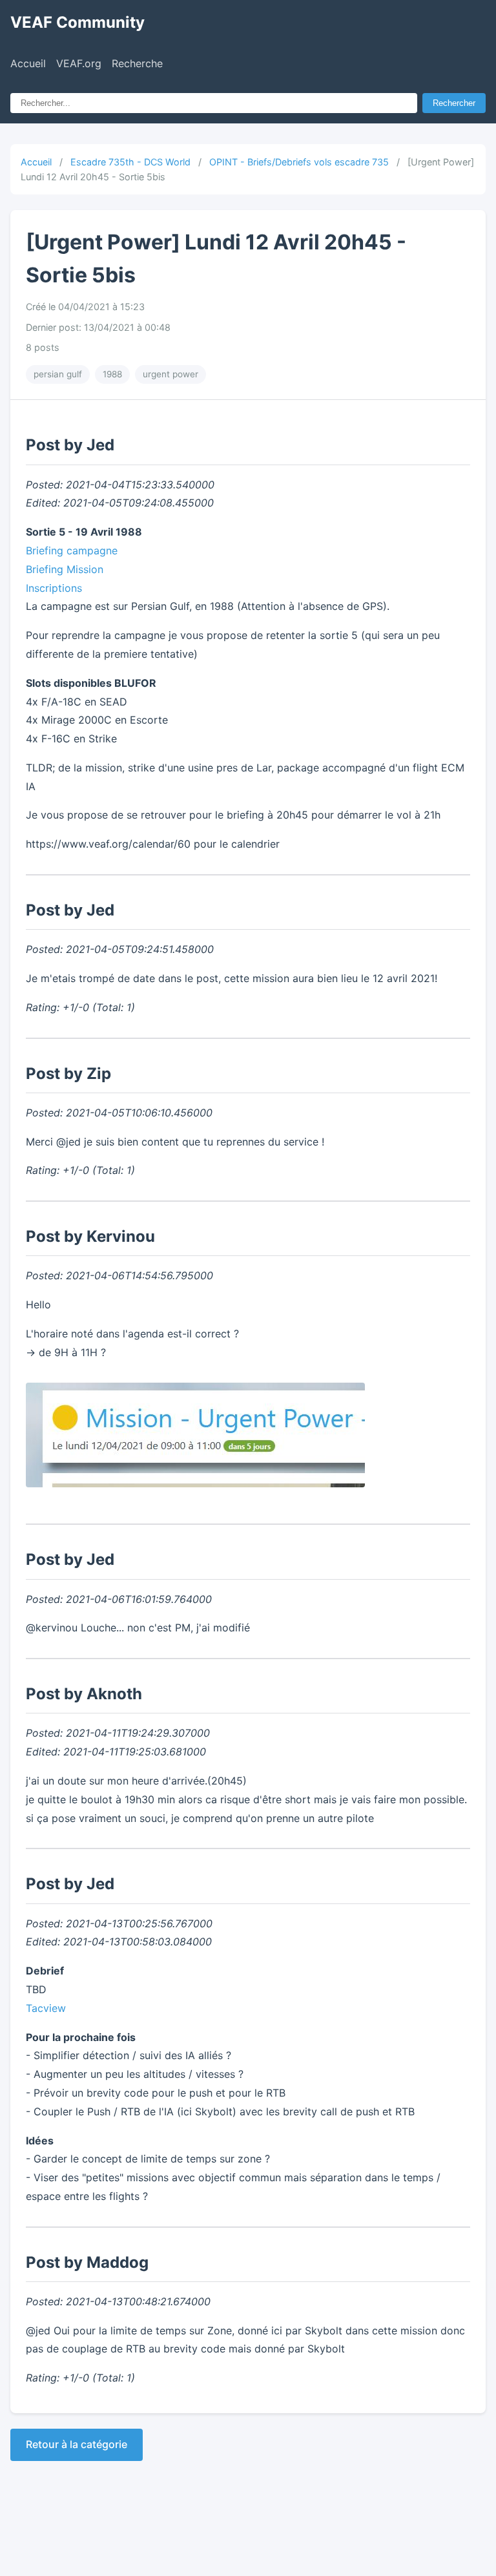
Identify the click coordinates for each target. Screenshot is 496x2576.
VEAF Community (77, 22)
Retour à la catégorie (77, 2444)
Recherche (137, 63)
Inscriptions (54, 588)
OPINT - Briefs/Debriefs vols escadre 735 (299, 162)
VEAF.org (79, 63)
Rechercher (454, 103)
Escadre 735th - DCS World (130, 162)
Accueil (28, 63)
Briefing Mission (65, 569)
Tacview (46, 2008)
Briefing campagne (72, 550)
